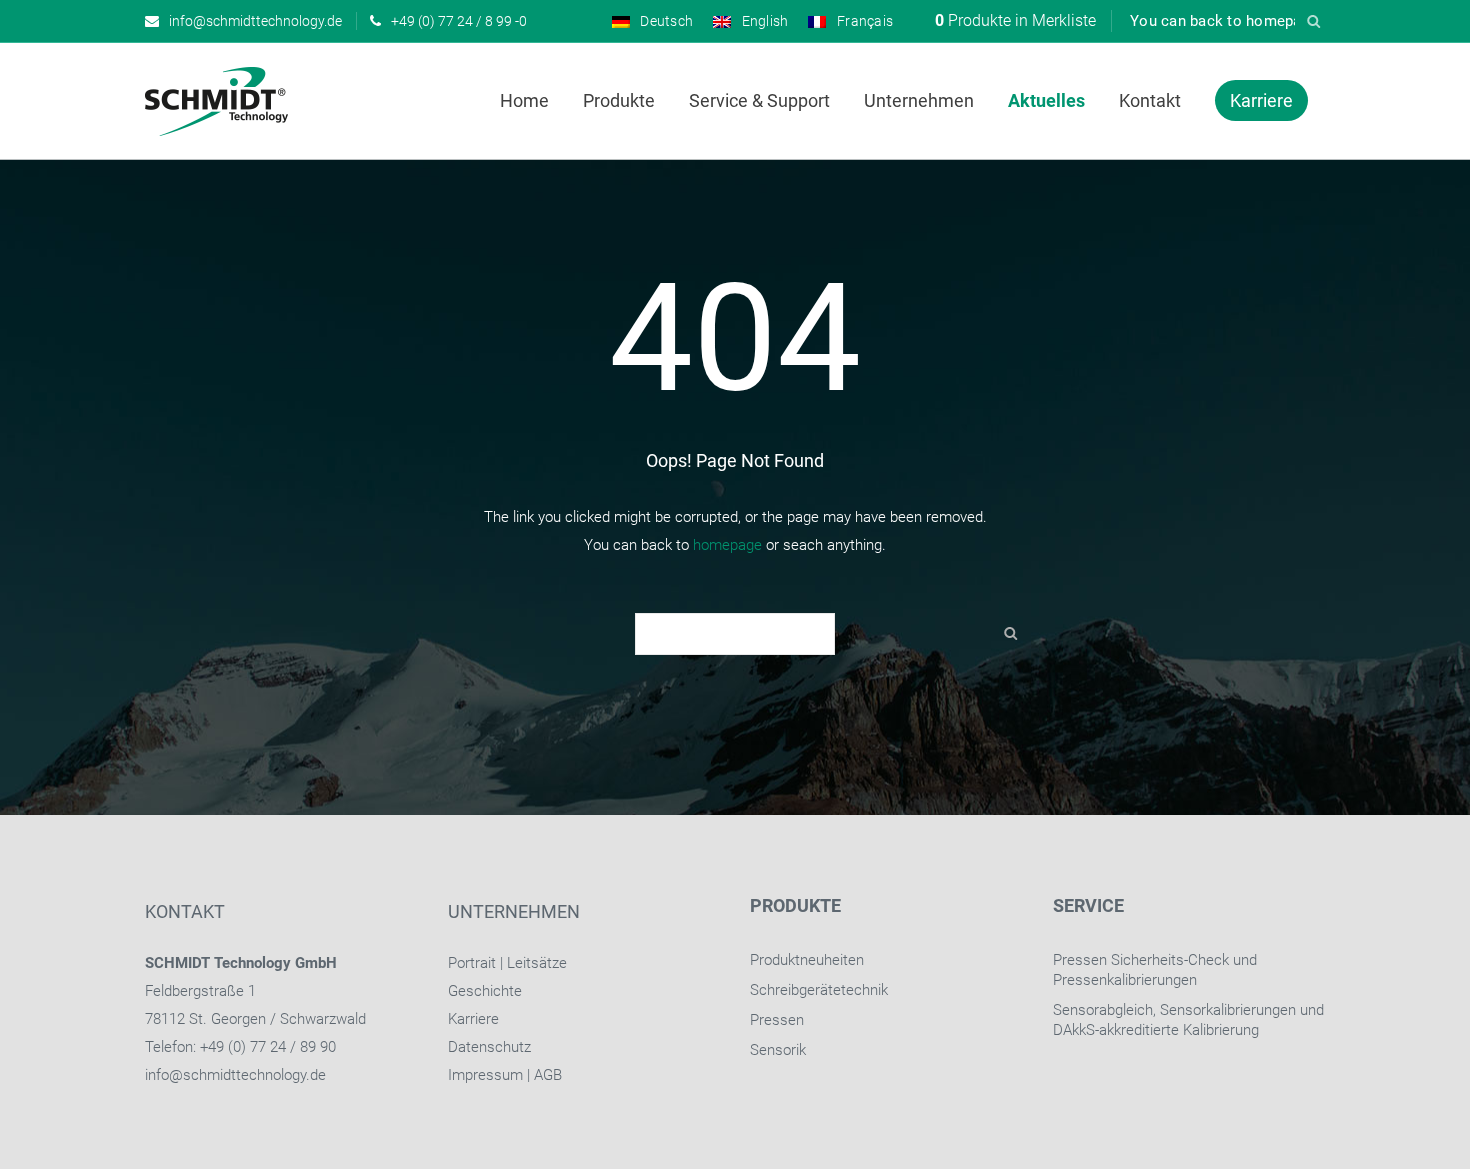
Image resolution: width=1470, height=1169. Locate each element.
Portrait (472, 963)
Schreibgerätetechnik (819, 990)
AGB (548, 1075)
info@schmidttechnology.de (235, 1075)
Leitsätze (537, 963)
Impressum (485, 1075)
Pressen (777, 1020)
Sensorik (778, 1050)
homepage (727, 545)
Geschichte (485, 991)
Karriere (473, 1019)
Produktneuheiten (807, 960)
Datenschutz (489, 1047)
